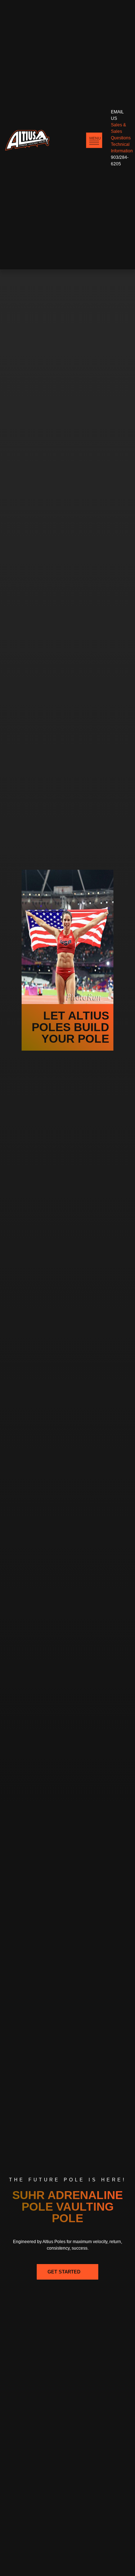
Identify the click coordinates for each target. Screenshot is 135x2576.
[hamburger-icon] (94, 140)
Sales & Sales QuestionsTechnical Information (122, 138)
